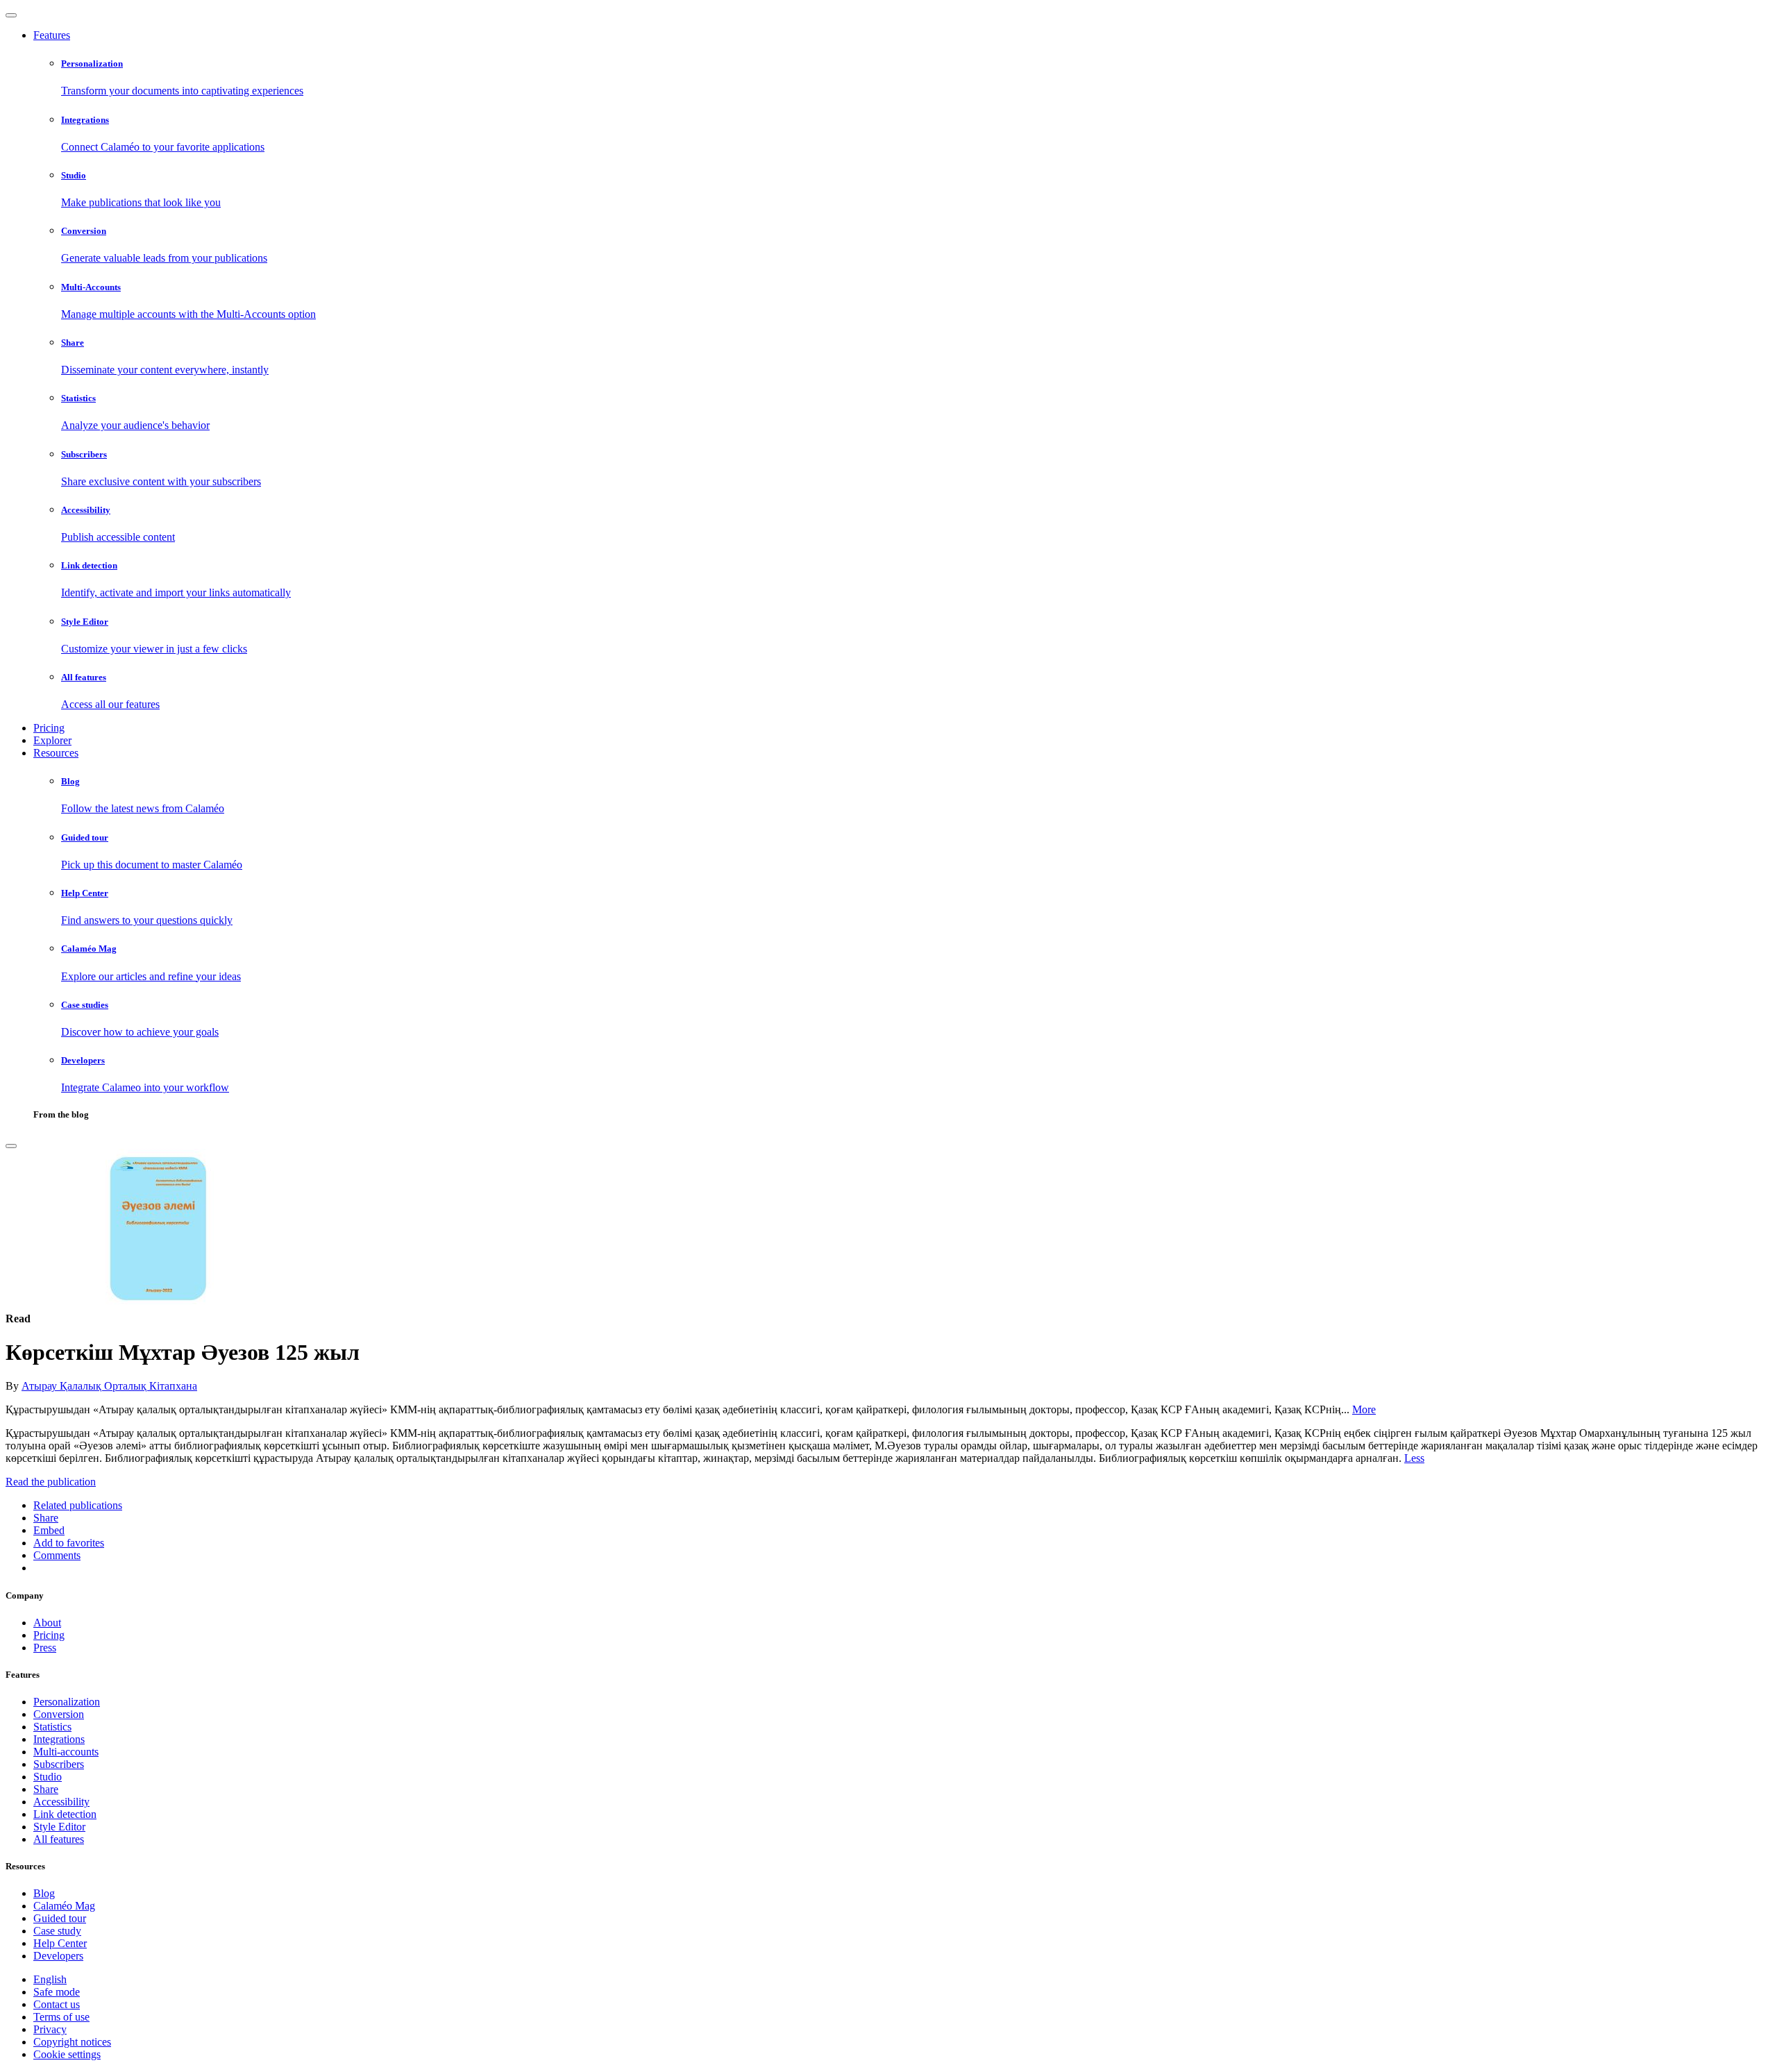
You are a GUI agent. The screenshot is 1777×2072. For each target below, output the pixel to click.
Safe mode (57, 1992)
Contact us (57, 2004)
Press (45, 1648)
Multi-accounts (66, 1752)
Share (46, 1789)
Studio (48, 1777)
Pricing (49, 728)
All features (59, 1839)
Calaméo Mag (64, 1906)
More (1364, 1409)
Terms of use (61, 2017)
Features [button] (52, 35)
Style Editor (59, 1827)
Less (1414, 1458)
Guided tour (60, 1918)
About (47, 1623)
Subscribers (59, 1764)
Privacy (50, 2029)
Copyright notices (72, 2042)
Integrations (59, 1739)
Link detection (65, 1814)
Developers (58, 1956)
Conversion (59, 1714)
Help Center (60, 1943)
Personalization (67, 1702)
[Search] (11, 1146)
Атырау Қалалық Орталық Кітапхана (109, 1386)
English (50, 1979)
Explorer (52, 740)
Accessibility (61, 1802)
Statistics (52, 1727)
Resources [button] (56, 753)
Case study (57, 1931)
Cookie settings (67, 2054)
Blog (44, 1893)
